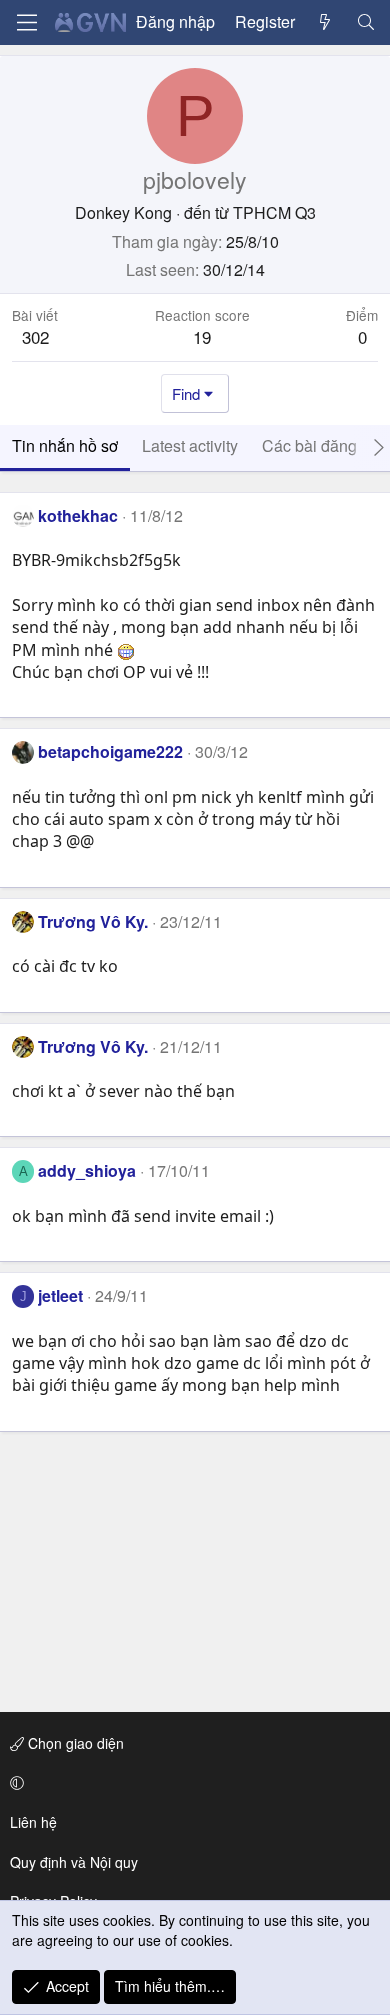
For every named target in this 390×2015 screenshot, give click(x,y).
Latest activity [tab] (190, 445)
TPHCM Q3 (274, 212)
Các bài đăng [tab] (309, 445)
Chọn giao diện (74, 1743)
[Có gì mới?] (325, 22)
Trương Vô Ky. (93, 921)
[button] (191, 1783)
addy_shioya (87, 1170)
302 (35, 336)
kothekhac (78, 515)
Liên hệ (33, 1822)
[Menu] (27, 22)
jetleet (60, 1295)
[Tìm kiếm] (365, 22)
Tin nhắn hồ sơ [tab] (65, 445)
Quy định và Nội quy (74, 1862)
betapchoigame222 (110, 751)
